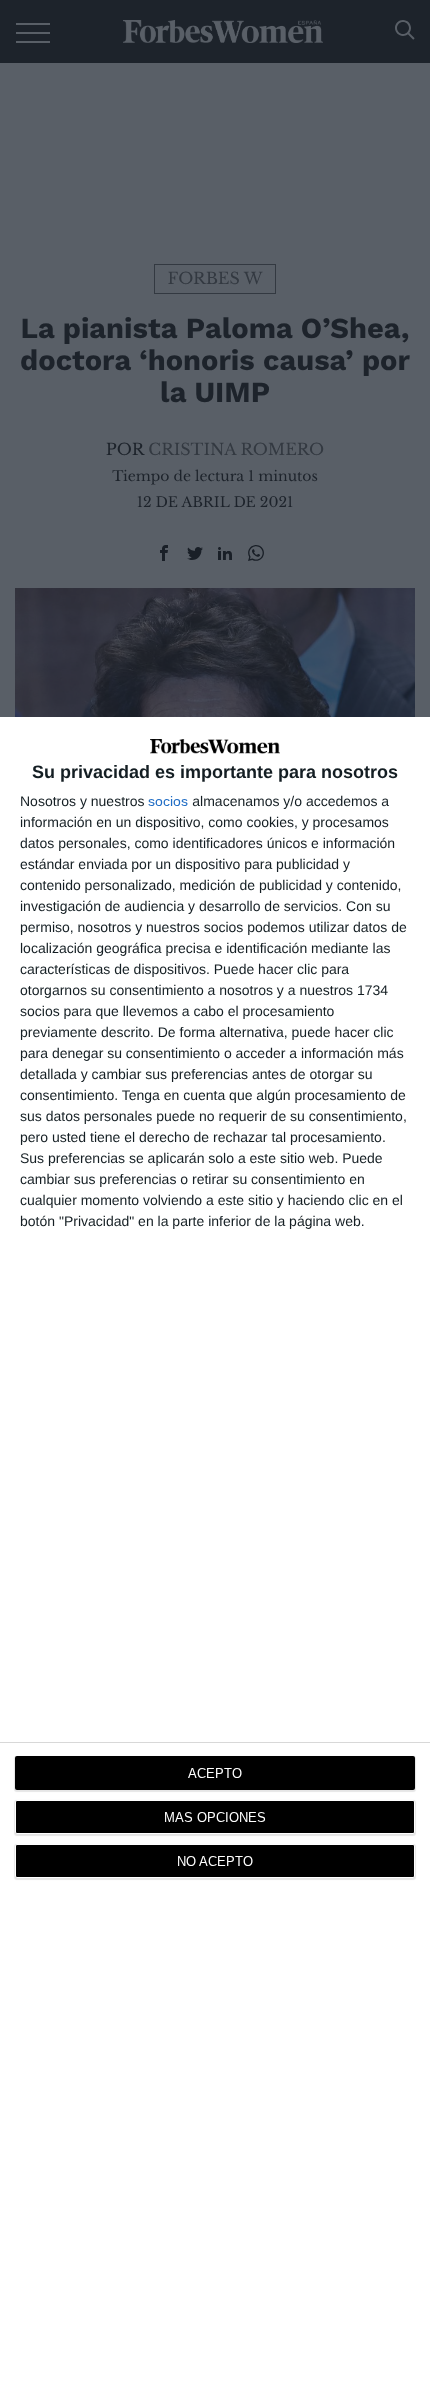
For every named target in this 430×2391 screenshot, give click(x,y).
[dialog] (215, 1554)
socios (168, 801)
